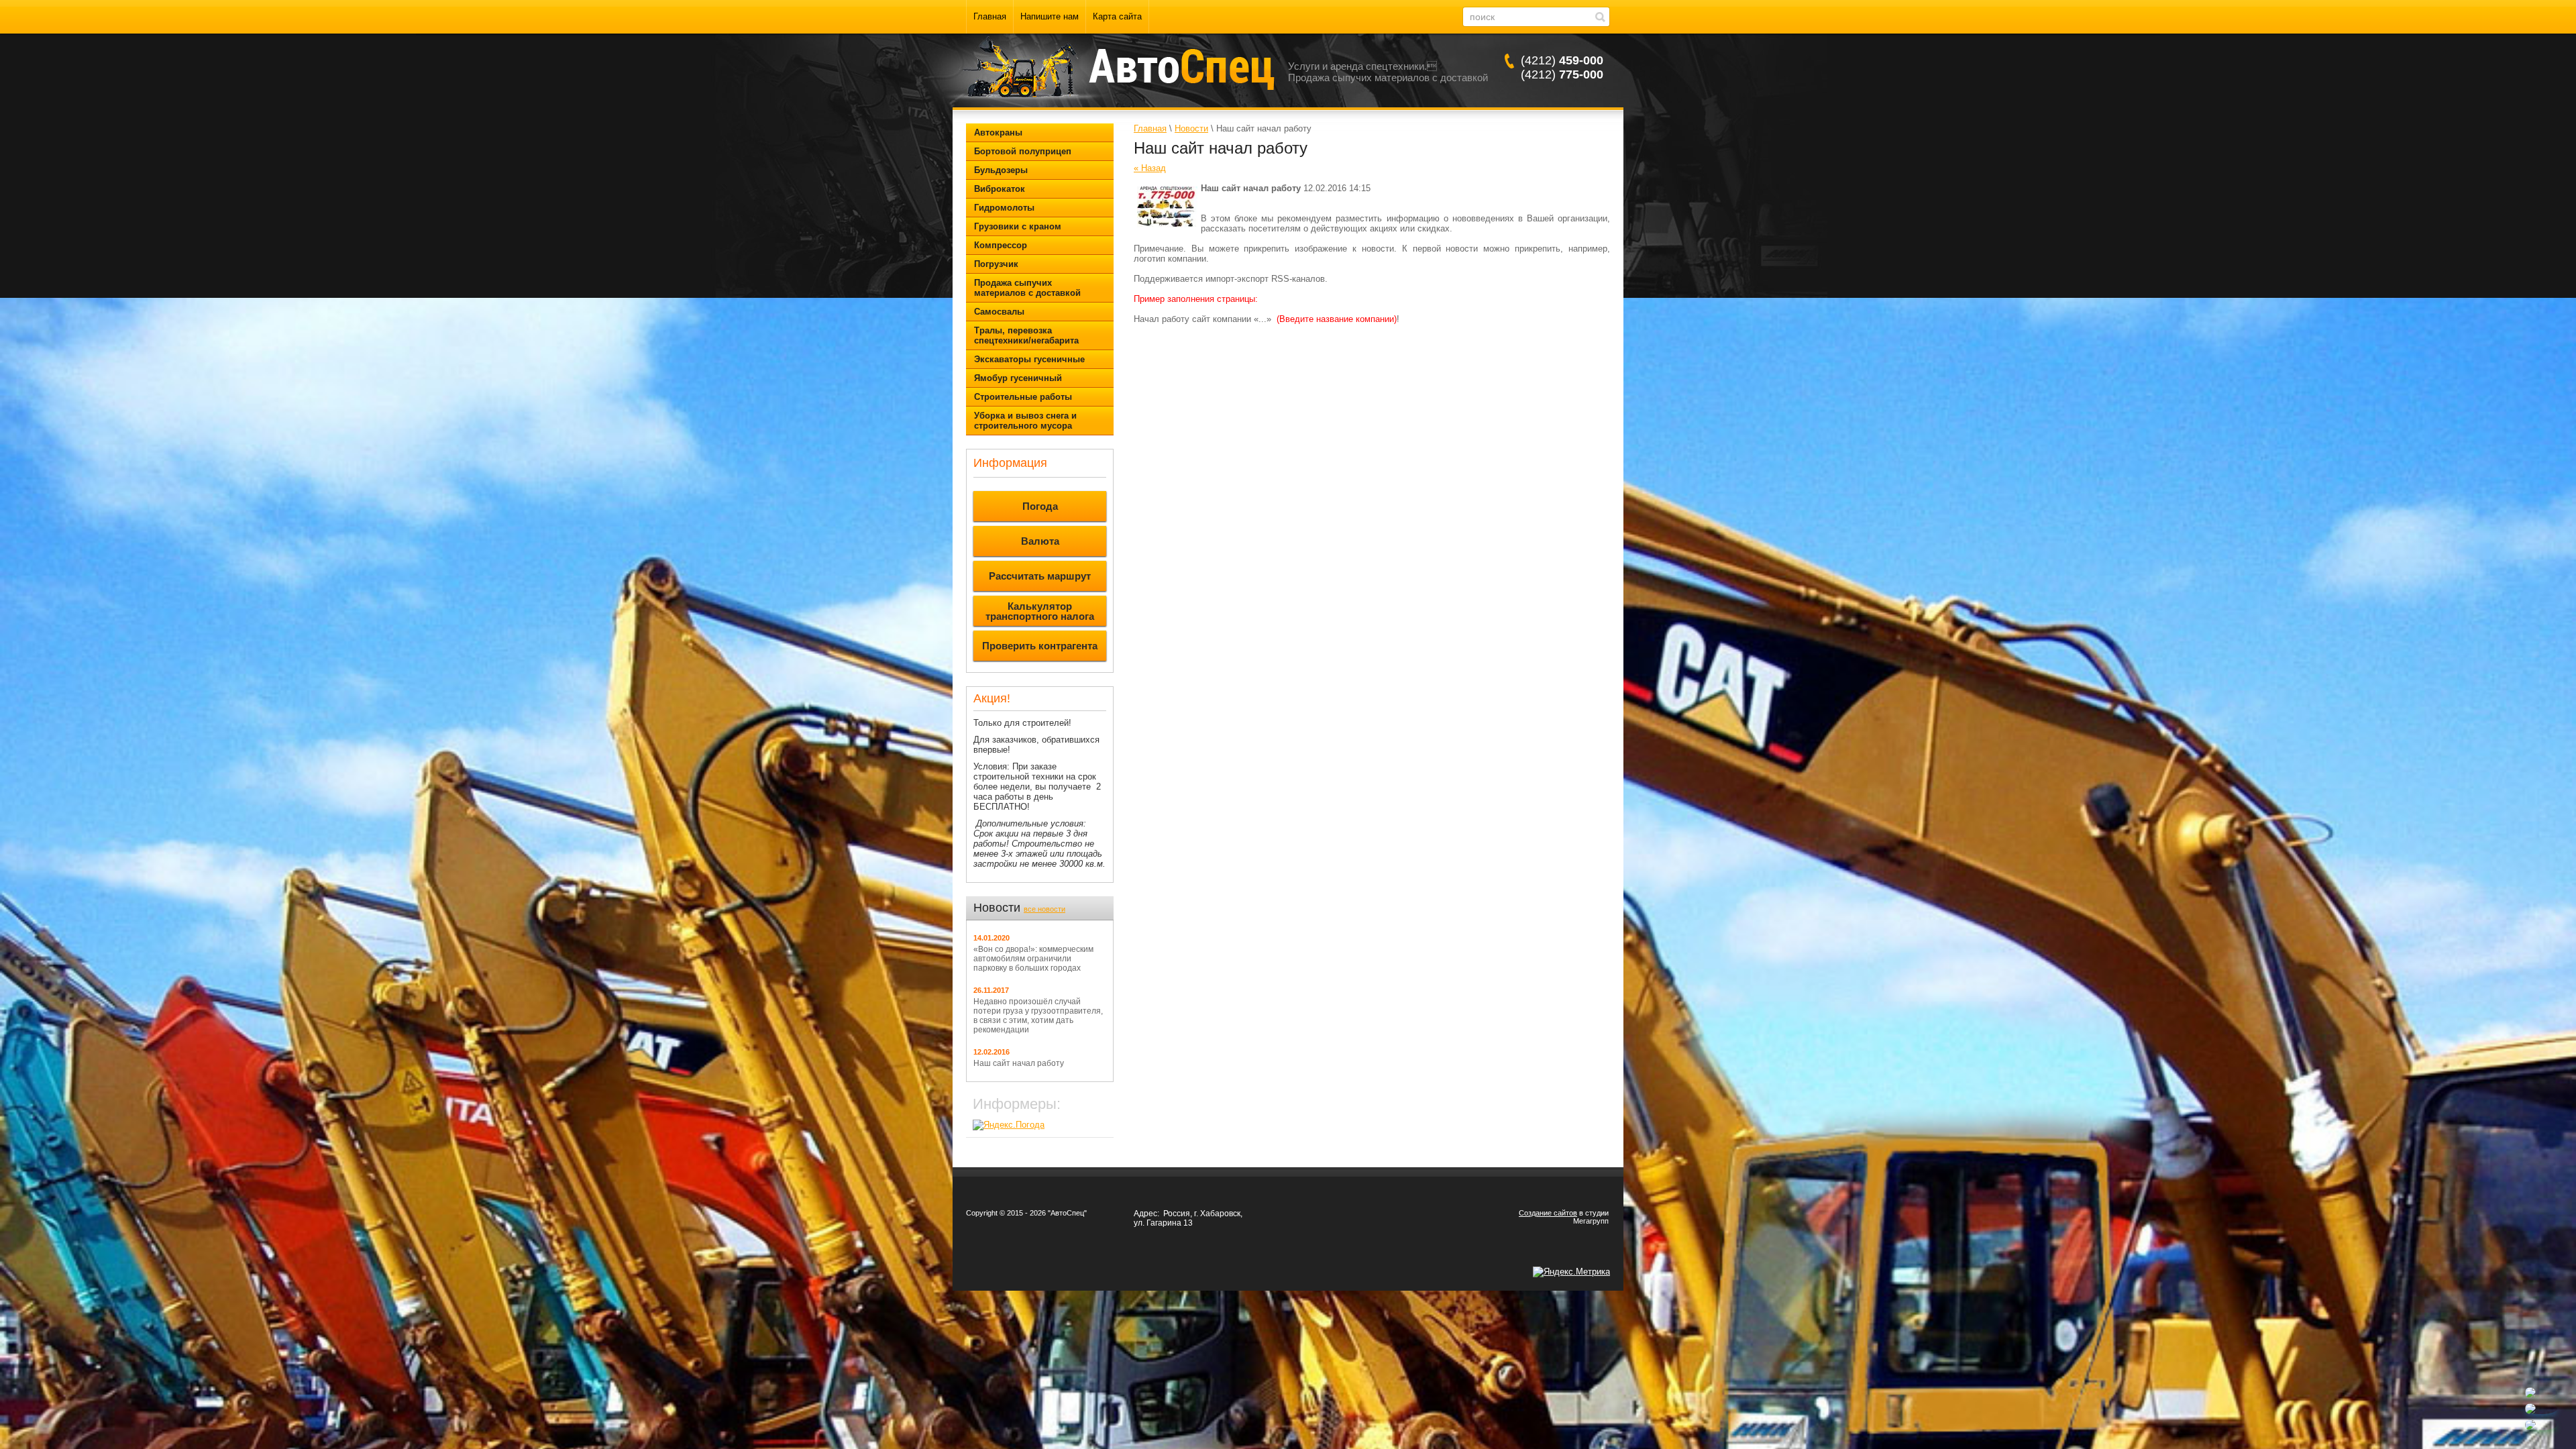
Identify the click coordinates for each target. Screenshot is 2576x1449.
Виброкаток (1000, 189)
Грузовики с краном (1018, 226)
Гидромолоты (1004, 208)
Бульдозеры (1001, 170)
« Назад (1150, 168)
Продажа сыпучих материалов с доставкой (1027, 288)
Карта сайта (1117, 16)
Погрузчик (996, 264)
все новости (1044, 909)
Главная (990, 16)
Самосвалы (999, 312)
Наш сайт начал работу (1019, 1063)
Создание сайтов (1548, 1213)
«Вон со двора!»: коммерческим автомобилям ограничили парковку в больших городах (1033, 959)
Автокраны (998, 132)
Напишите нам (1050, 16)
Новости (1191, 128)
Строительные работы (1023, 397)
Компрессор (1001, 245)
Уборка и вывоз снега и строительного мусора (1025, 421)
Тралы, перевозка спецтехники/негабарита (1026, 335)
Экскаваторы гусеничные (1029, 359)
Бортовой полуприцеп (1023, 151)
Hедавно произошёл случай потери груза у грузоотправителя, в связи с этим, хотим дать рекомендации (1038, 1016)
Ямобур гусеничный (1018, 378)
